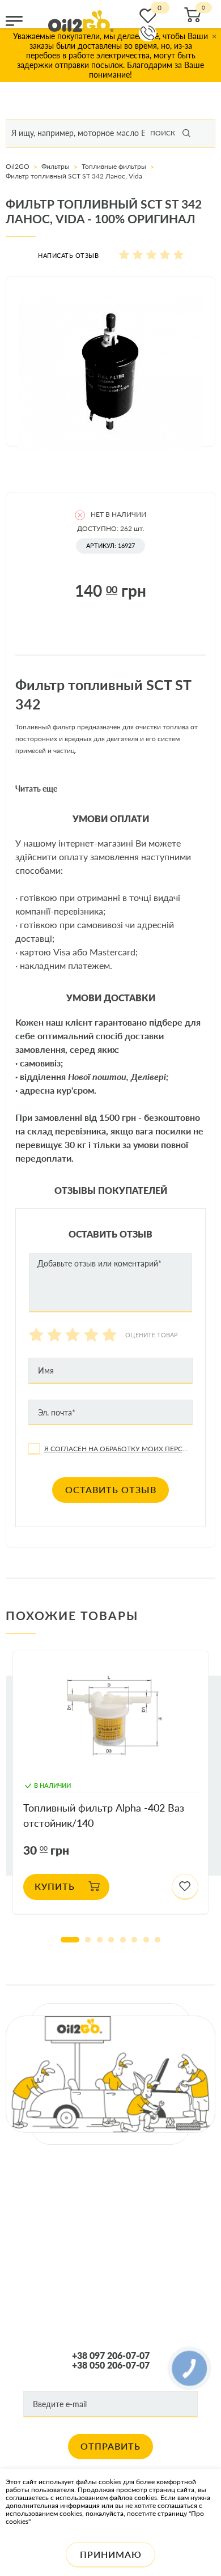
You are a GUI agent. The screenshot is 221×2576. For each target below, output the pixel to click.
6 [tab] (134, 1940)
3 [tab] (100, 1940)
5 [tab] (123, 1940)
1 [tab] (70, 1940)
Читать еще (36, 789)
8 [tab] (158, 1940)
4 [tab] (111, 1940)
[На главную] (81, 21)
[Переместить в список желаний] (185, 1887)
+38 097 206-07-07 (111, 2356)
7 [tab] (146, 1940)
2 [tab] (88, 1940)
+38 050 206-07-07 (111, 2365)
